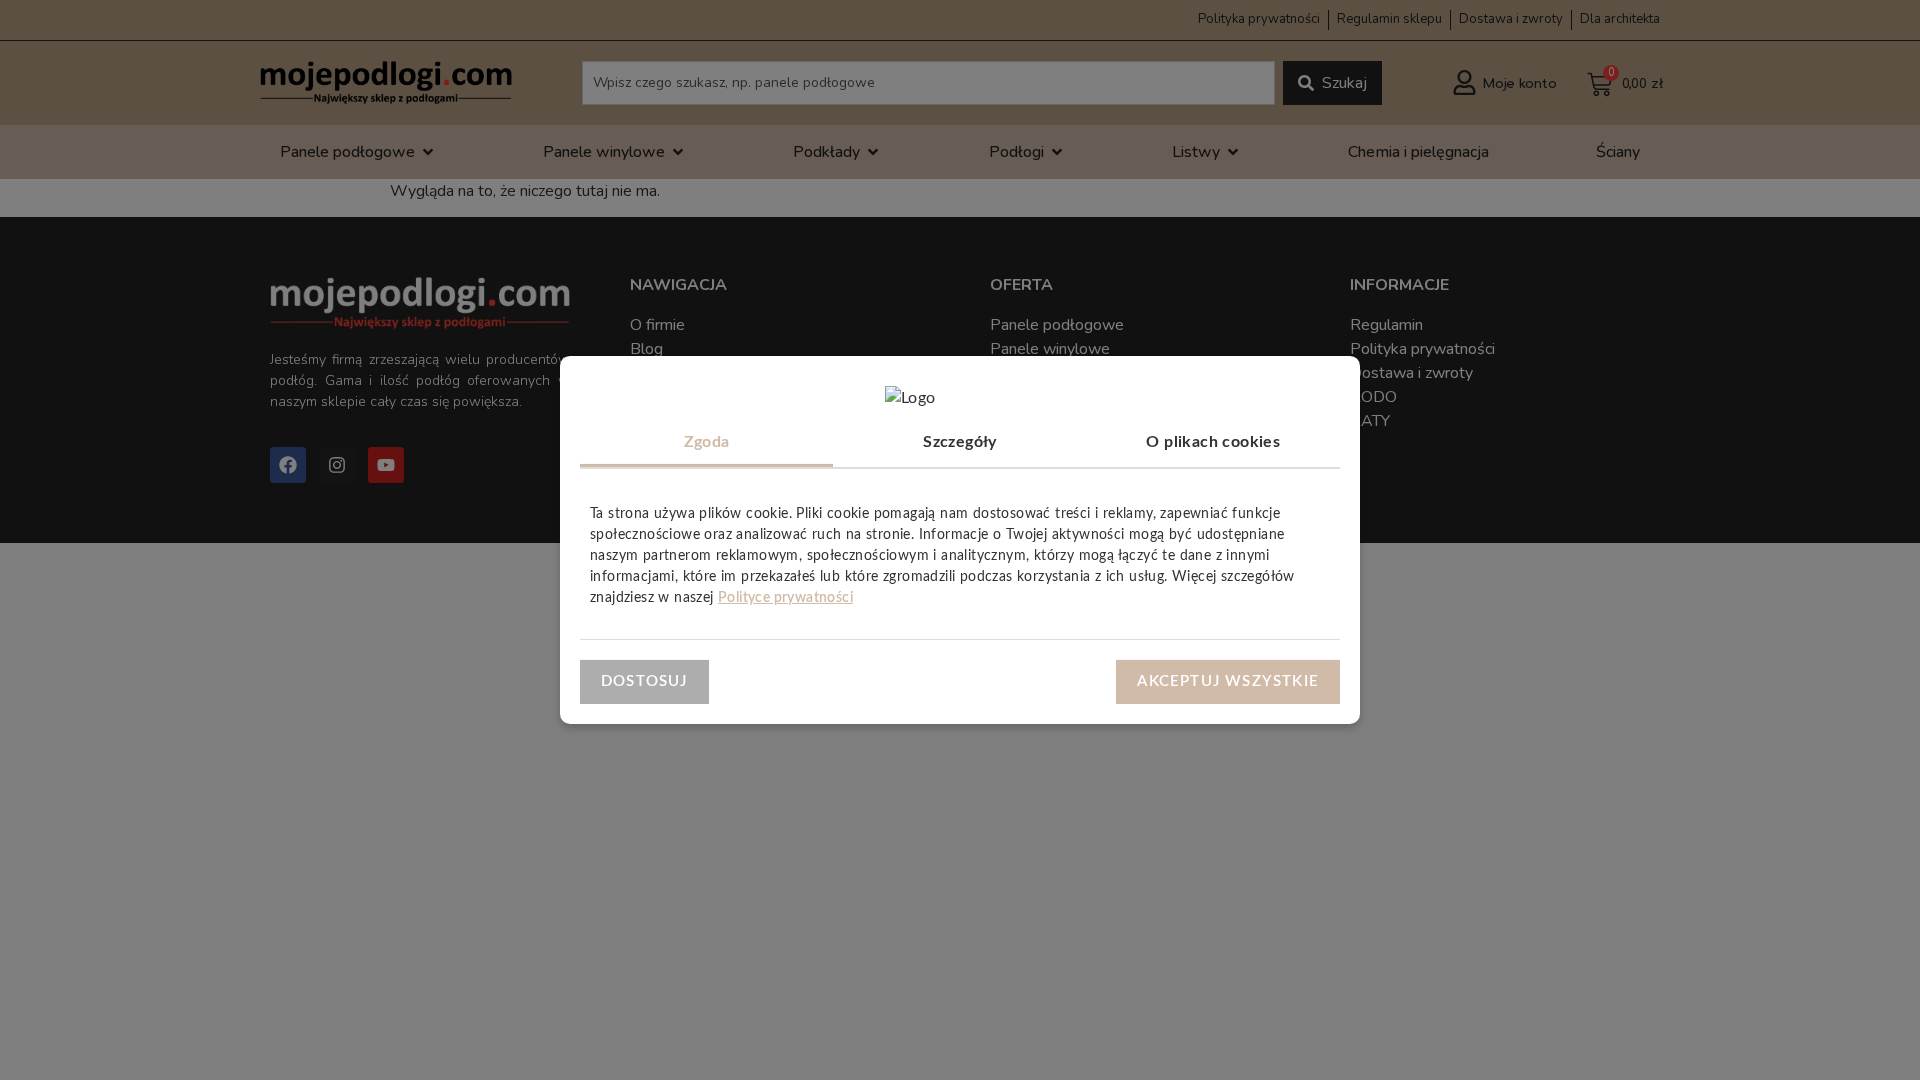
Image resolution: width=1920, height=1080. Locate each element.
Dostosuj (644, 680)
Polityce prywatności (785, 598)
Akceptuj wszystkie (1228, 680)
